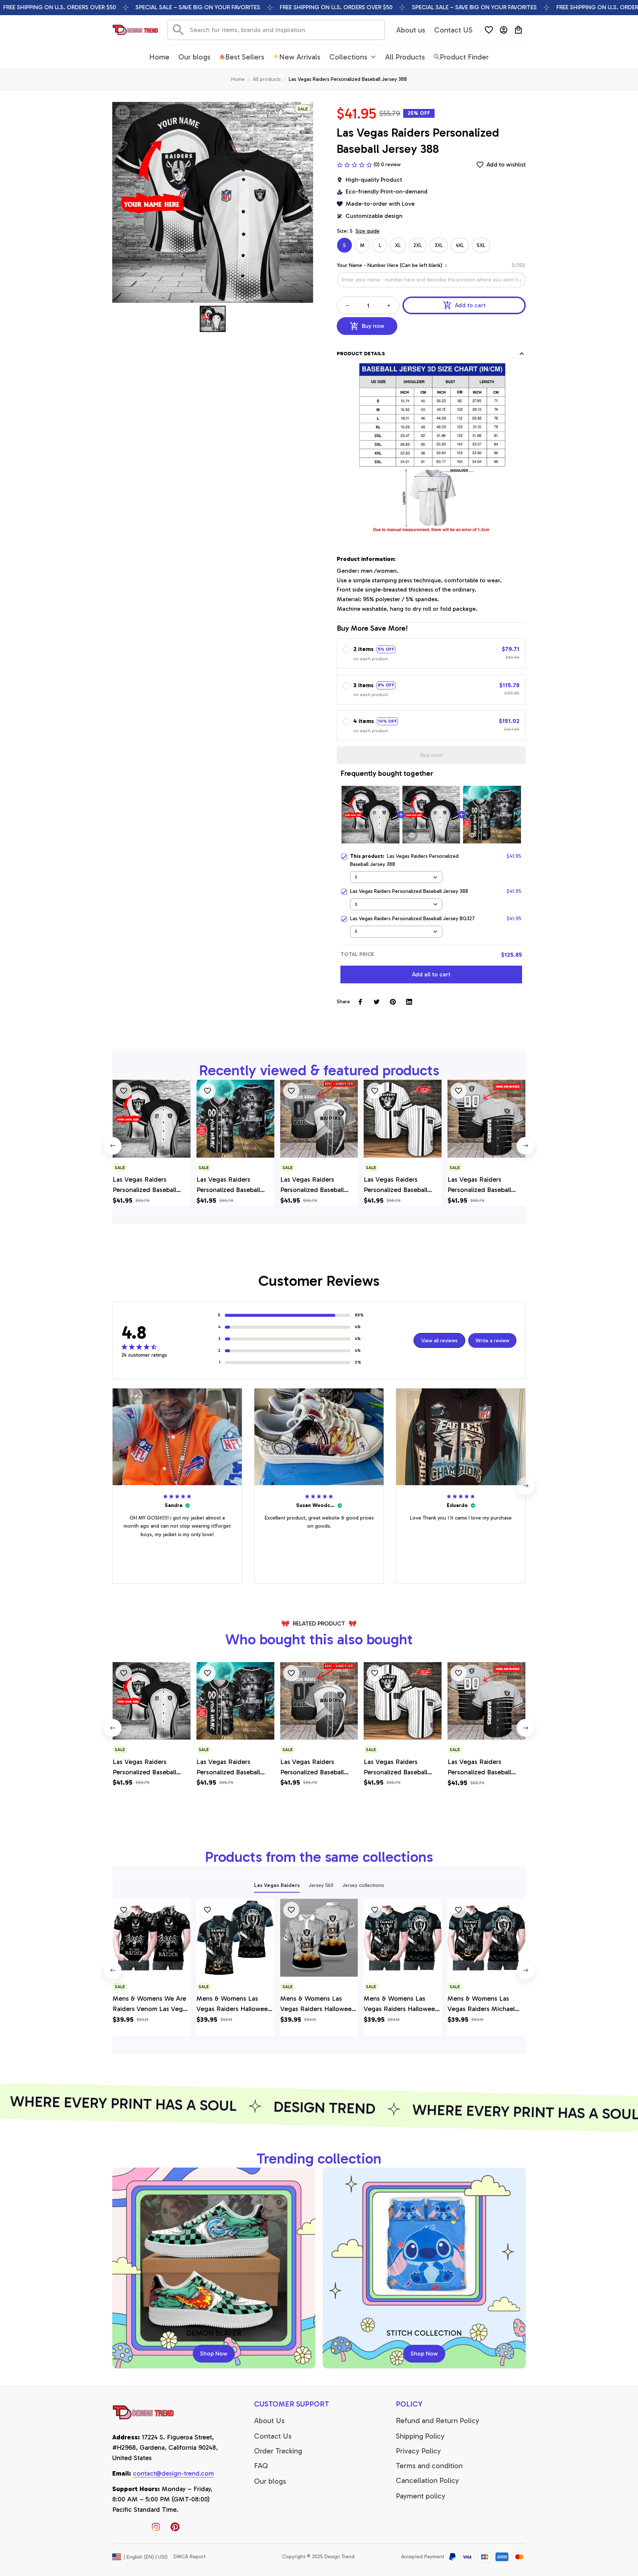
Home (238, 79)
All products (267, 79)
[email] (173, 2474)
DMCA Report (190, 2557)
